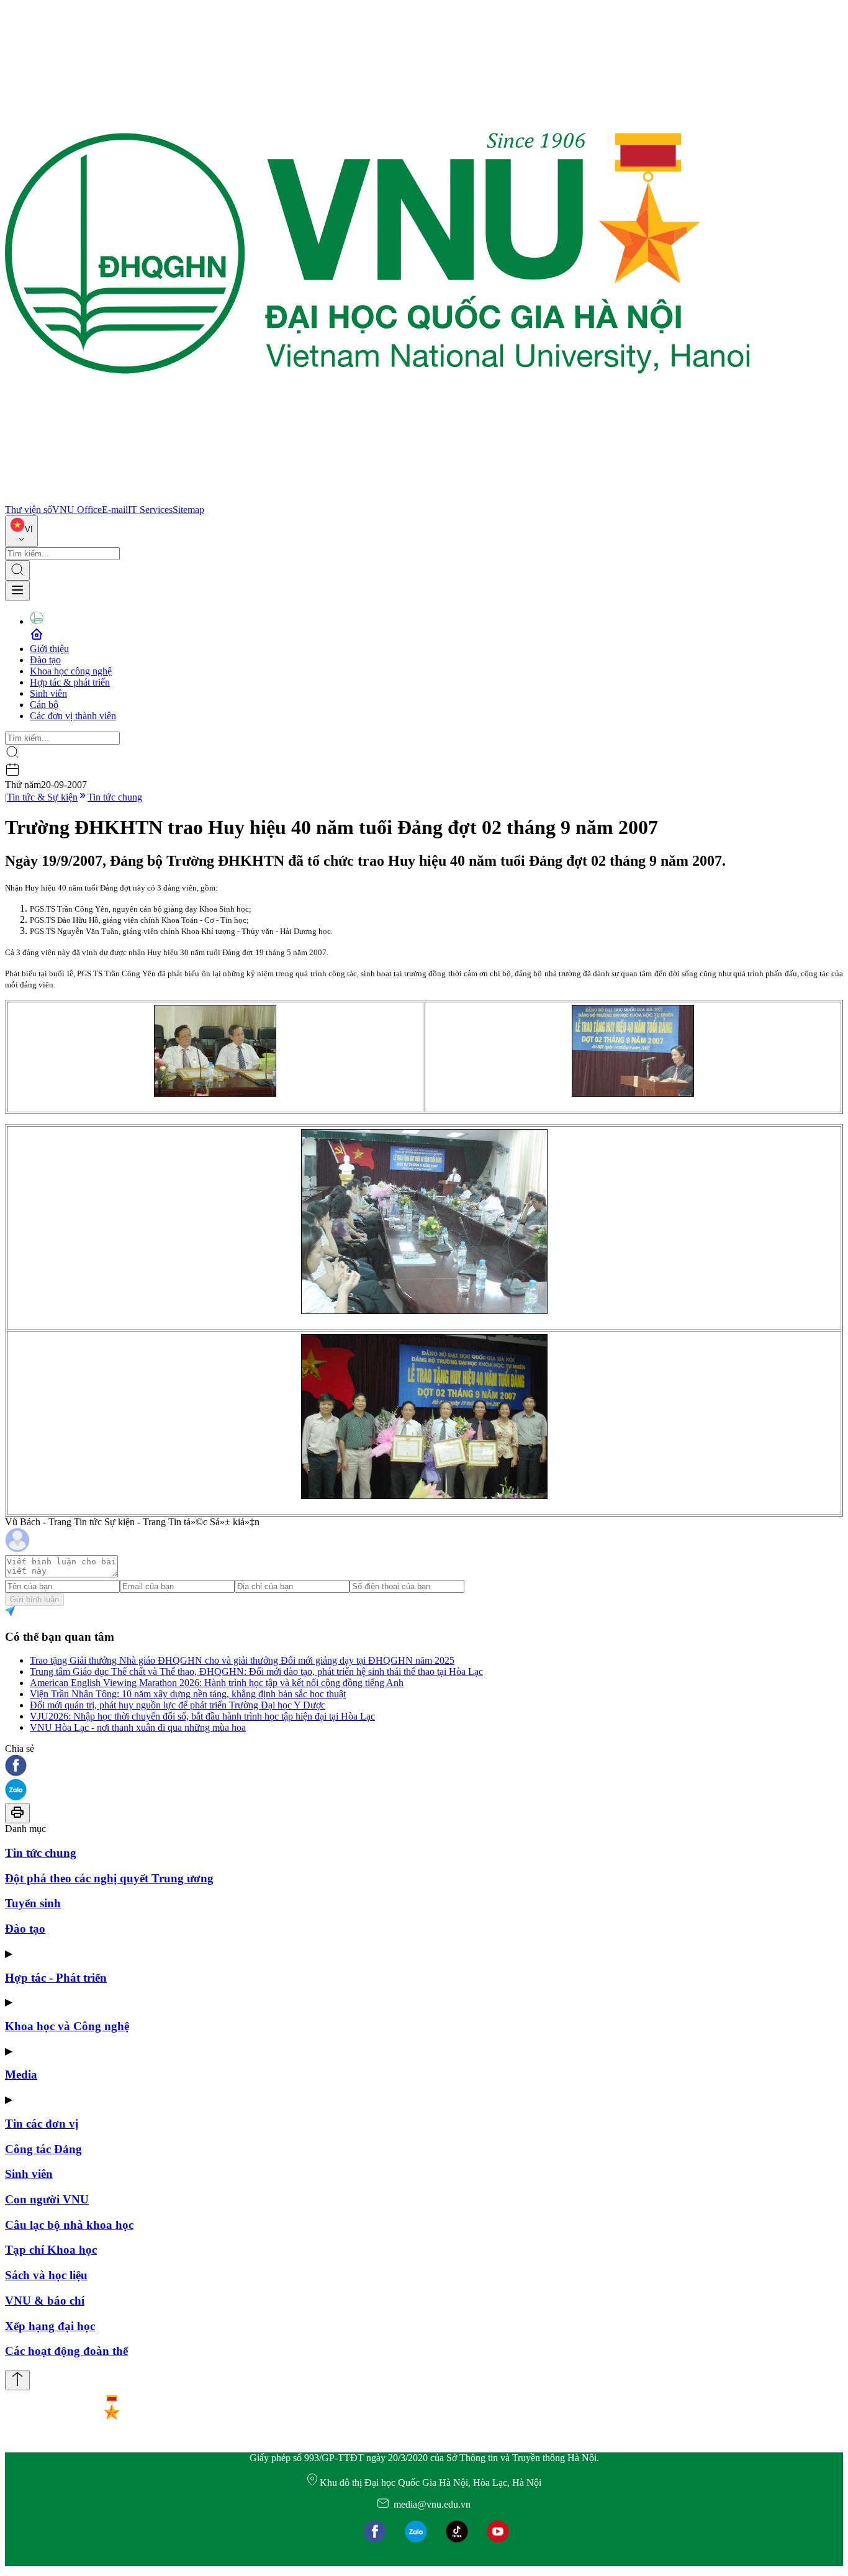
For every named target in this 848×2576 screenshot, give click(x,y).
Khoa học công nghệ (71, 671)
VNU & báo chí (45, 2301)
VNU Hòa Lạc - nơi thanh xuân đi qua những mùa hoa (138, 1727)
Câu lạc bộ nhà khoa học (69, 2225)
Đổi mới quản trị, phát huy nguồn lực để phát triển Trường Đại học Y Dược (178, 1705)
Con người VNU (47, 2199)
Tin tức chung (115, 797)
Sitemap (188, 510)
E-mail (115, 510)
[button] (424, 1766)
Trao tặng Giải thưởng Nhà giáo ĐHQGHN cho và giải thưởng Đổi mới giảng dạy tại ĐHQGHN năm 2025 (242, 1660)
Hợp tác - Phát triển (56, 1978)
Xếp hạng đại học (50, 2326)
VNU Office (77, 510)
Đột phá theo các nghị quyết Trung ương (109, 1878)
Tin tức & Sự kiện (42, 797)
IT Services (150, 510)
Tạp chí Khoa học (51, 2250)
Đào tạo (45, 660)
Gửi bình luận (34, 1599)
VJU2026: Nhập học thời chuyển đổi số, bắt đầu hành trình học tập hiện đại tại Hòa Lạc (202, 1716)
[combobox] (21, 531)
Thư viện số (29, 510)
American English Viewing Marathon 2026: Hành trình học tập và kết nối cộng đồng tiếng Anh (217, 1683)
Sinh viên (48, 693)
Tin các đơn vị (42, 2124)
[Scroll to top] (17, 2380)
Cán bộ (44, 705)
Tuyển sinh (33, 1903)
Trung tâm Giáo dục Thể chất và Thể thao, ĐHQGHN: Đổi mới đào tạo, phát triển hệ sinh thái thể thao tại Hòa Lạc (256, 1671)
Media (21, 2075)
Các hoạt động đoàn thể (66, 2351)
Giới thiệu (49, 649)
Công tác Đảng (43, 2149)
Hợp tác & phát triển (70, 682)
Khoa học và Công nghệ (67, 2026)
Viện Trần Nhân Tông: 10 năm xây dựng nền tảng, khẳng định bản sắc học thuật (188, 1694)
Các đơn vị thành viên (73, 716)
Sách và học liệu (46, 2275)
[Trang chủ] (377, 498)
